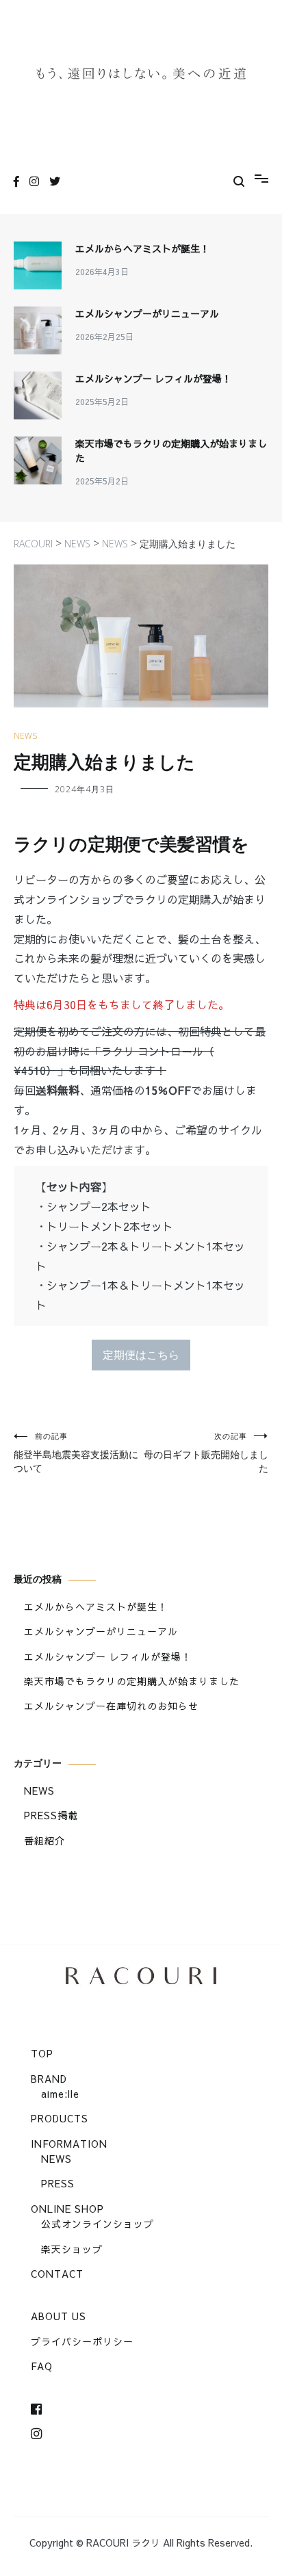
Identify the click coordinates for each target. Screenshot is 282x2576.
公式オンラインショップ (98, 2224)
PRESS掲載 (51, 1815)
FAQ (42, 2366)
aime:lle (60, 2094)
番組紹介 (44, 1840)
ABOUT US (59, 2316)
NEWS (25, 736)
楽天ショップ (72, 2249)
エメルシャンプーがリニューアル (147, 313)
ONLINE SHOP (67, 2209)
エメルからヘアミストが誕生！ (142, 248)
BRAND (49, 2079)
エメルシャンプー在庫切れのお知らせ (111, 1706)
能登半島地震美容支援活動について (76, 1453)
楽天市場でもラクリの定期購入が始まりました (171, 451)
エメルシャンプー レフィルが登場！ (153, 378)
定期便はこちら (141, 1355)
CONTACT (57, 2274)
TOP (42, 2053)
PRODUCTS (60, 2118)
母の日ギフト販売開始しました (206, 1453)
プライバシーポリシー (82, 2341)
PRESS (58, 2183)
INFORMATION (69, 2144)
